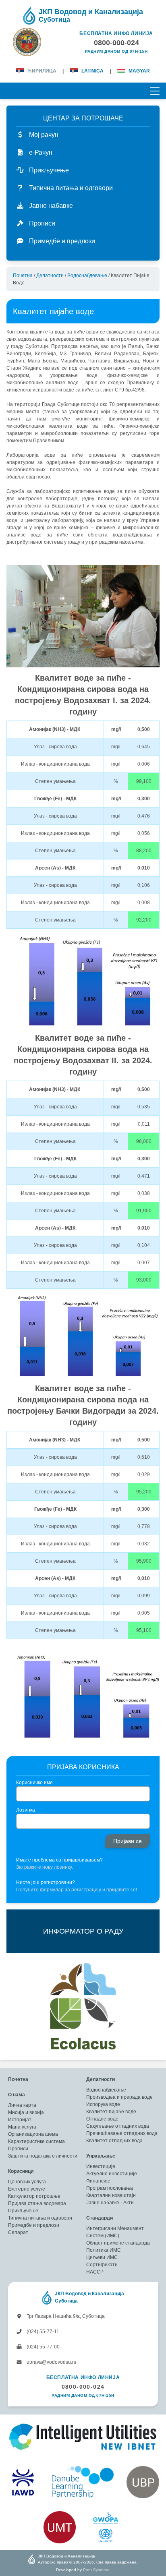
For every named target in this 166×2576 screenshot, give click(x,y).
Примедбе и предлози (34, 2225)
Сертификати (102, 2265)
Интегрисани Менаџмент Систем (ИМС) (115, 2232)
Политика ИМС (104, 2250)
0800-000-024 (83, 2387)
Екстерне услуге (27, 2189)
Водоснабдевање (87, 275)
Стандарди (100, 2218)
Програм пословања (110, 2188)
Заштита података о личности (43, 2156)
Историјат (20, 2120)
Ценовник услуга (27, 2182)
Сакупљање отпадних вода (118, 2126)
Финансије (98, 2181)
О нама (17, 2095)
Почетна (23, 275)
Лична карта (22, 2105)
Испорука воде (103, 2104)
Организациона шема (33, 2134)
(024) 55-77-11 (42, 2332)
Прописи (18, 2149)
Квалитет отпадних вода (114, 2141)
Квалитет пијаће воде (111, 2112)
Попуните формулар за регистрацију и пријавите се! (77, 1890)
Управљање (101, 2156)
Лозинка (26, 1810)
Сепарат (18, 2232)
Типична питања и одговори (40, 2218)
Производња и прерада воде (119, 2097)
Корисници (21, 2171)
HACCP (95, 2272)
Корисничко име (34, 1783)
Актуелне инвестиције (112, 2174)
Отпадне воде (102, 2119)
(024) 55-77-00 (43, 2347)
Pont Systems (96, 2570)
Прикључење (23, 2211)
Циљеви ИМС (102, 2257)
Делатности (50, 275)
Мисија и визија (26, 2112)
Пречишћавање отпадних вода (122, 2133)
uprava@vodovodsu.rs (51, 2362)
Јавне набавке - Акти (110, 2203)
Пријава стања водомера (37, 2203)
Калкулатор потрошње (34, 2196)
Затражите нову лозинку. (45, 1867)
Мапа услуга (22, 2127)
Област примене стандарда (118, 2243)
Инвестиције (101, 2166)
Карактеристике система (36, 2141)
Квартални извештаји (111, 2195)
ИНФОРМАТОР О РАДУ (83, 1931)
